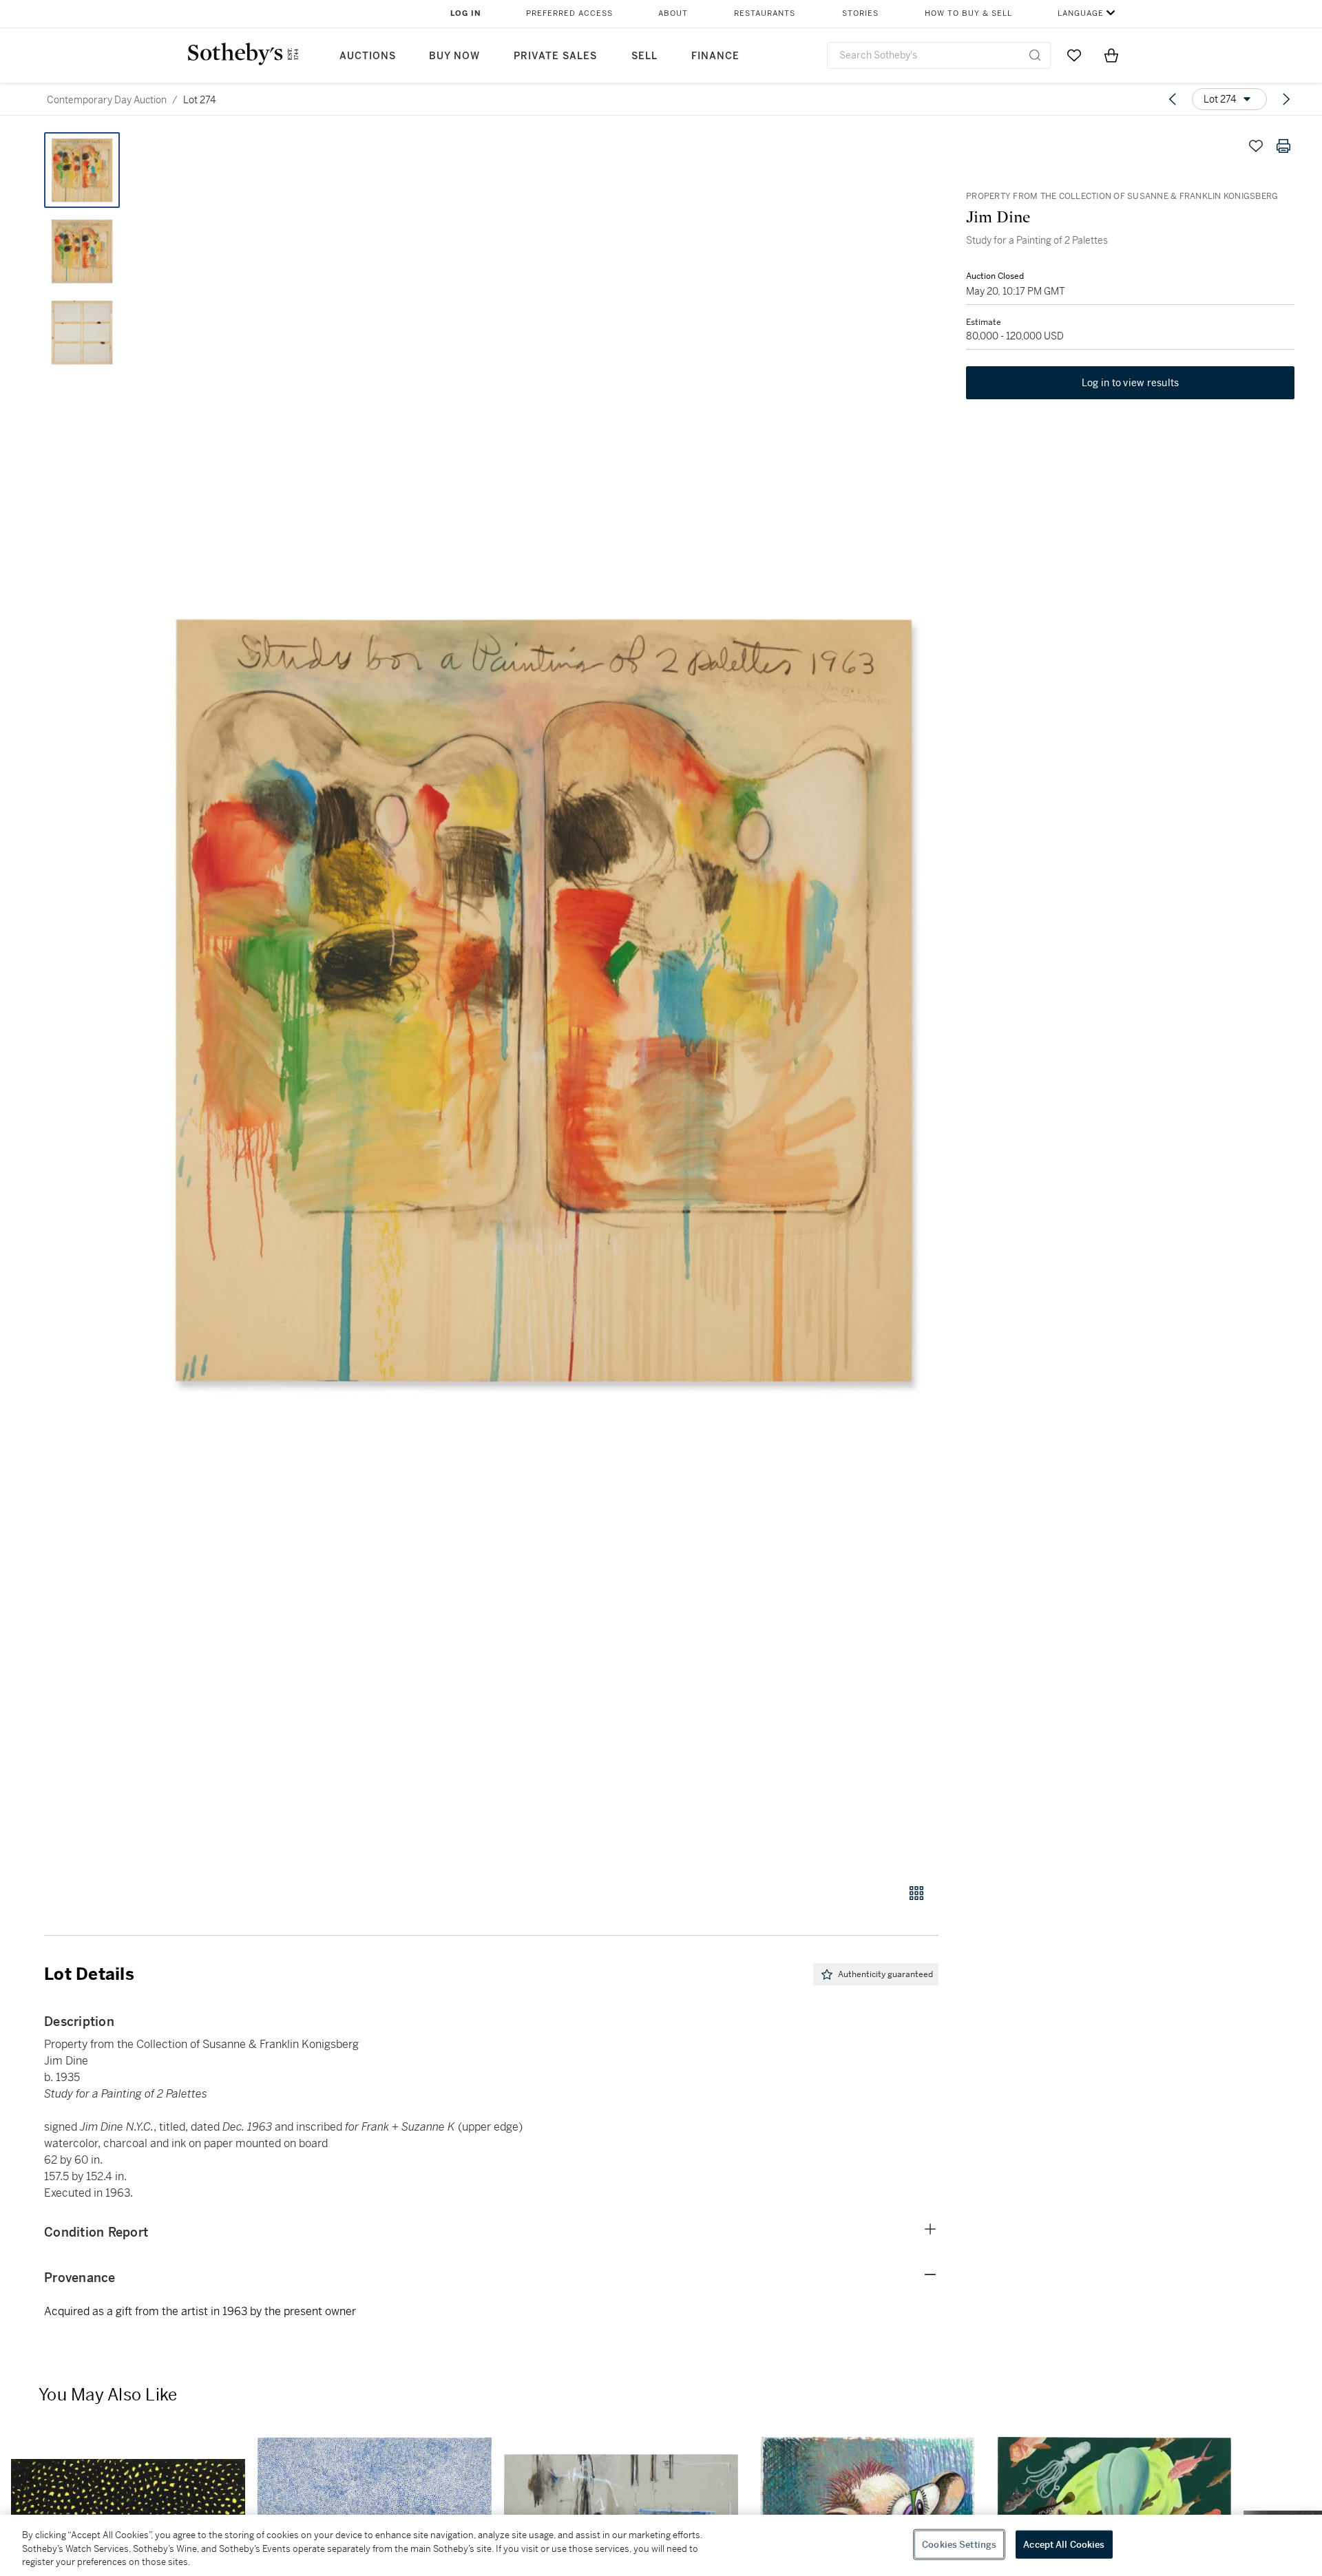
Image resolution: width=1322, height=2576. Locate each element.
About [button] (673, 13)
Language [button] (1081, 13)
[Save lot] (1256, 146)
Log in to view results (1131, 383)
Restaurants (765, 13)
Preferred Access (569, 13)
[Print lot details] (1283, 146)
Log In (466, 13)
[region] (661, 2545)
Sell (644, 56)
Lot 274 (199, 100)
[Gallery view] (916, 1893)
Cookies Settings (959, 2544)
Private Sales (555, 56)
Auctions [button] (368, 56)
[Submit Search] (1035, 55)
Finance (715, 56)
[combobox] (939, 55)
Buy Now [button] (454, 56)
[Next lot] (1286, 99)
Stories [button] (860, 13)
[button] (544, 1000)
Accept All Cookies (1064, 2544)
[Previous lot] (1173, 99)
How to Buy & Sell (968, 13)
